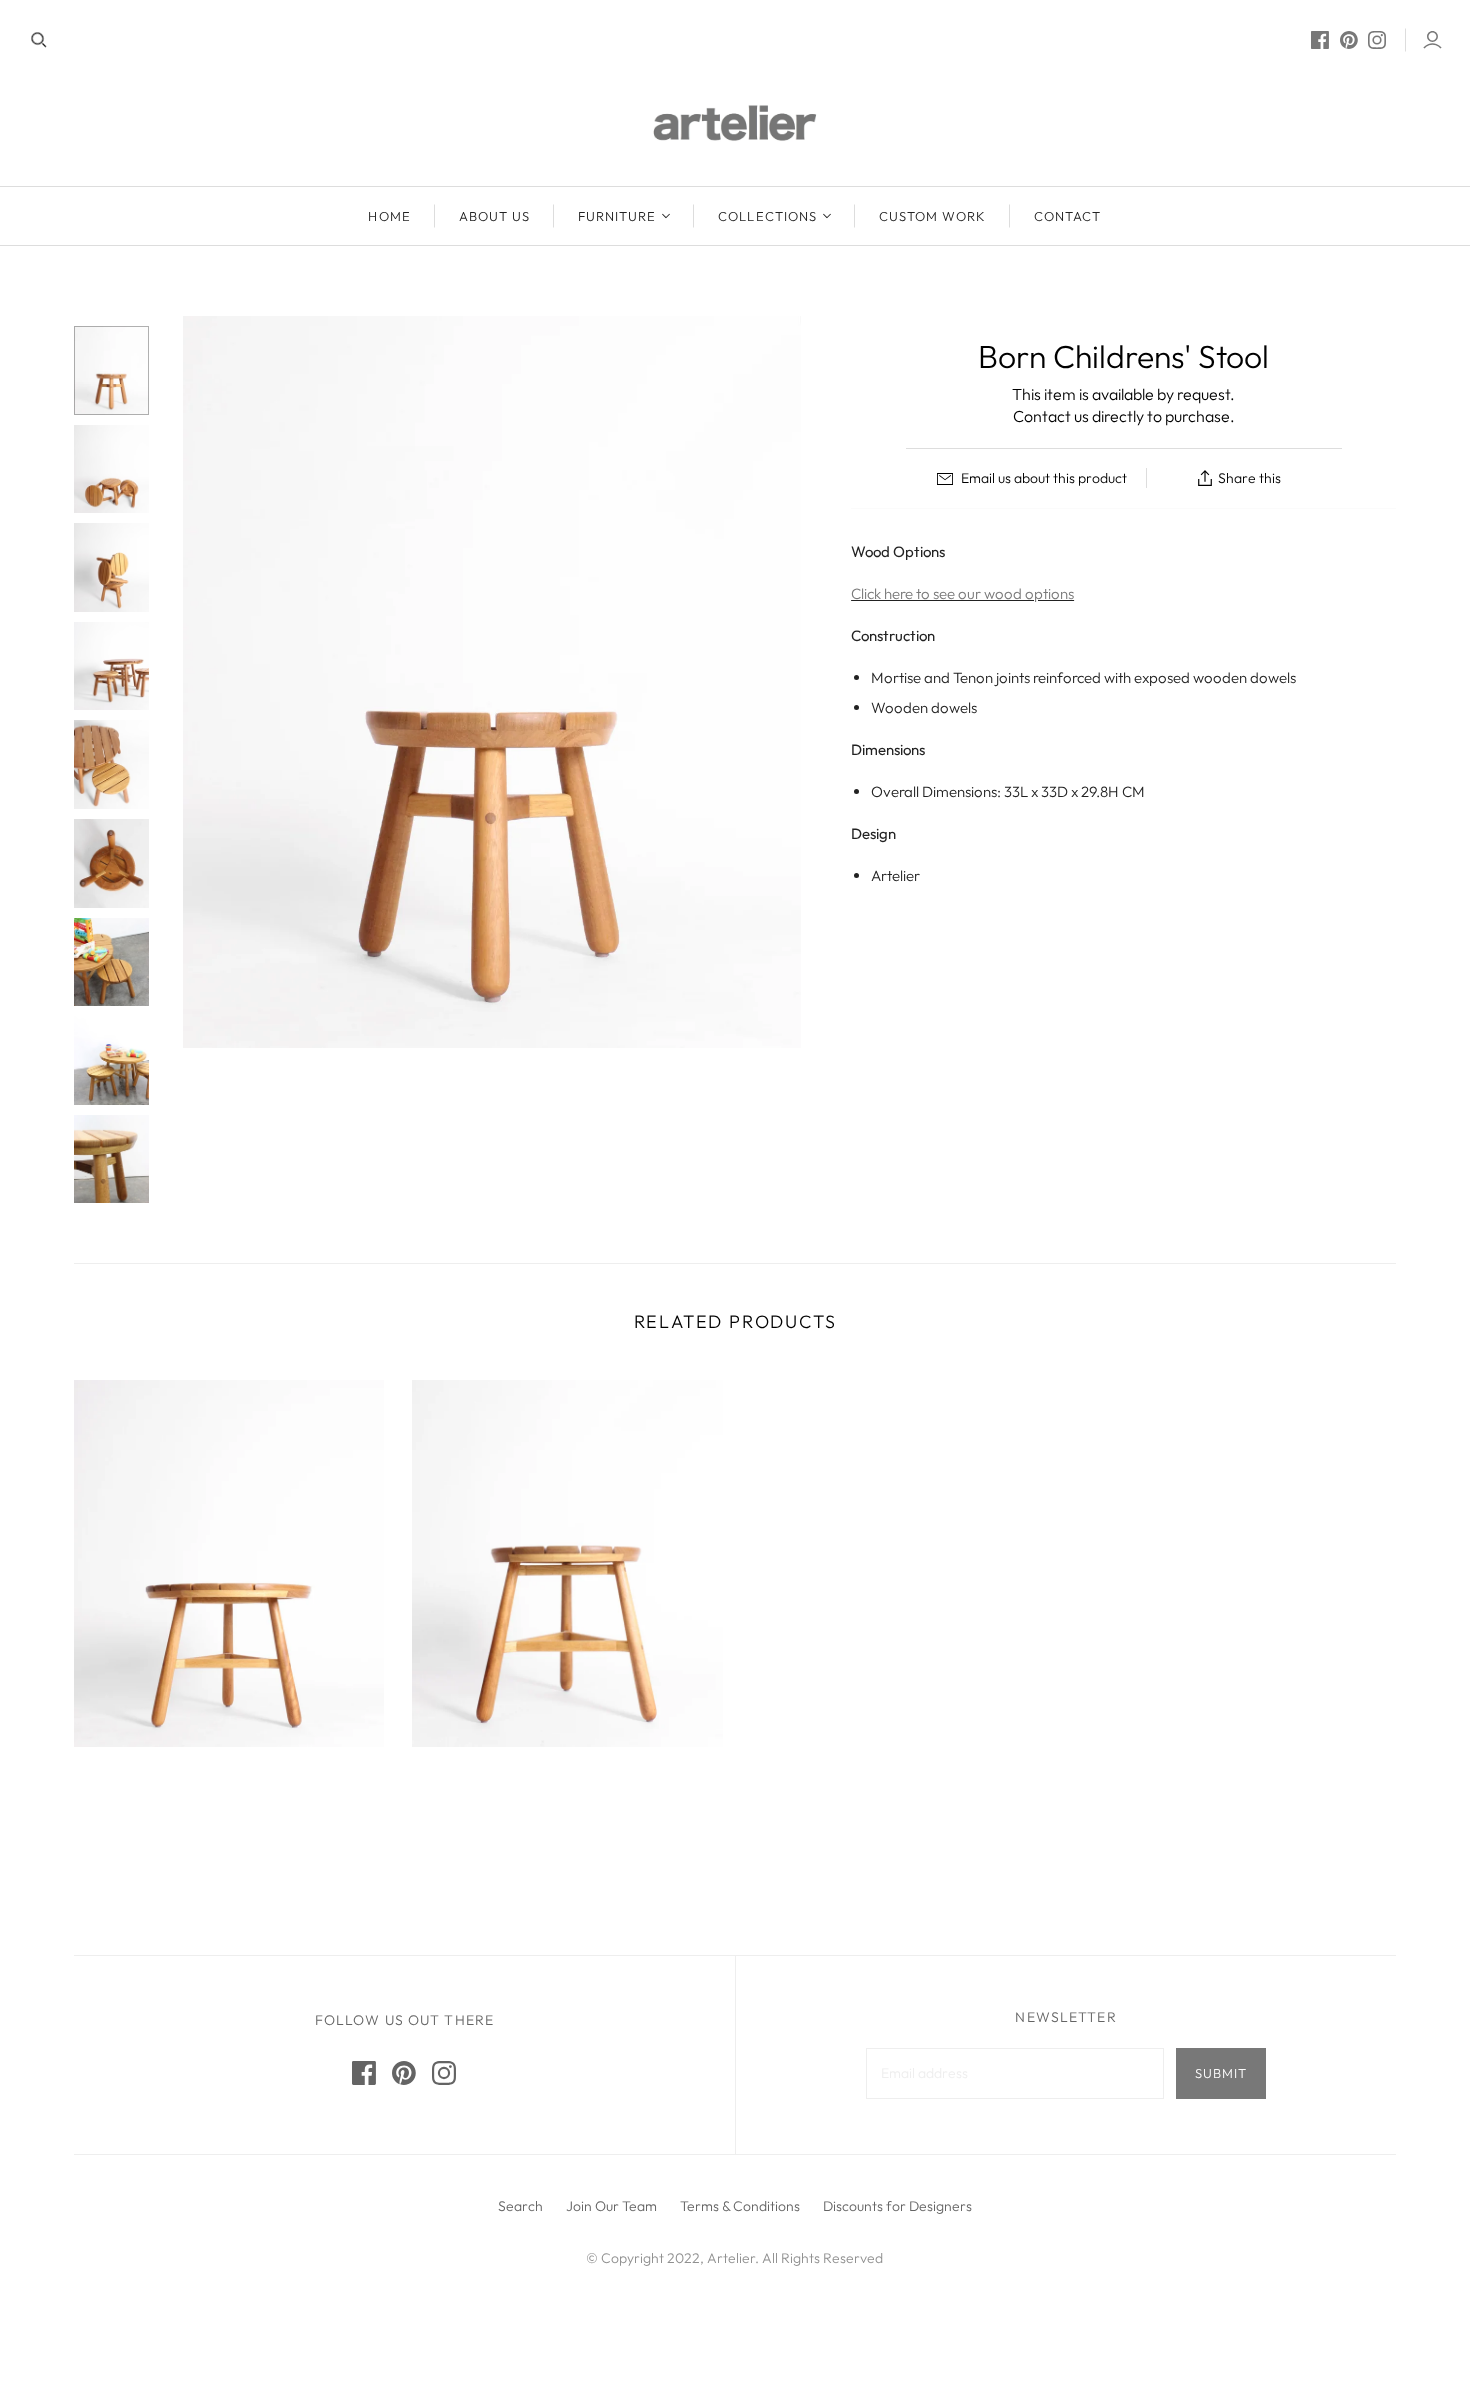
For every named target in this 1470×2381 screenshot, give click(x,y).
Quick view (224, 1808)
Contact (1067, 216)
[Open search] (39, 40)
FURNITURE (617, 216)
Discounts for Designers (897, 2206)
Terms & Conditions (740, 2206)
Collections (767, 216)
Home (389, 216)
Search (520, 2206)
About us (494, 216)
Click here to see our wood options (962, 593)
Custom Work (932, 216)
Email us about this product (1042, 478)
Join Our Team (611, 2206)
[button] (842, 2154)
